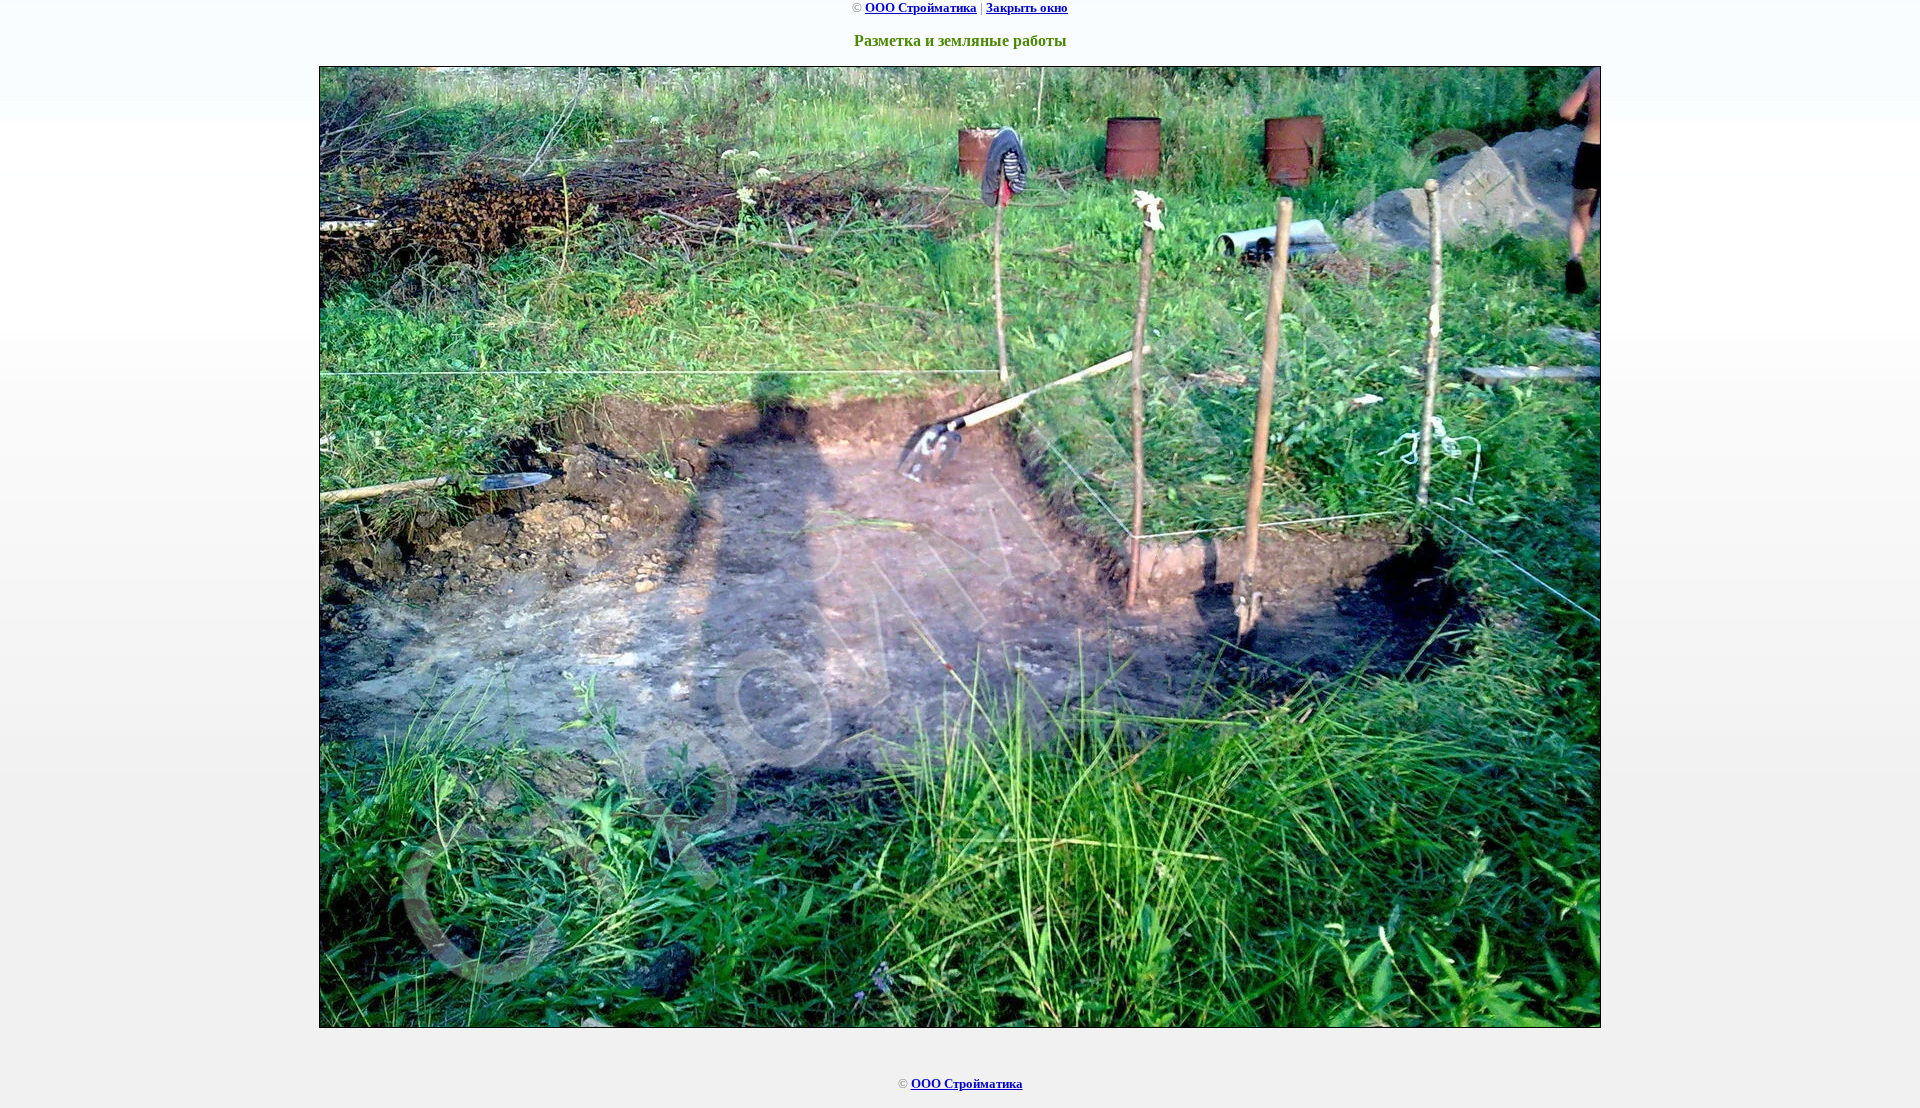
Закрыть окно (1027, 7)
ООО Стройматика (921, 7)
